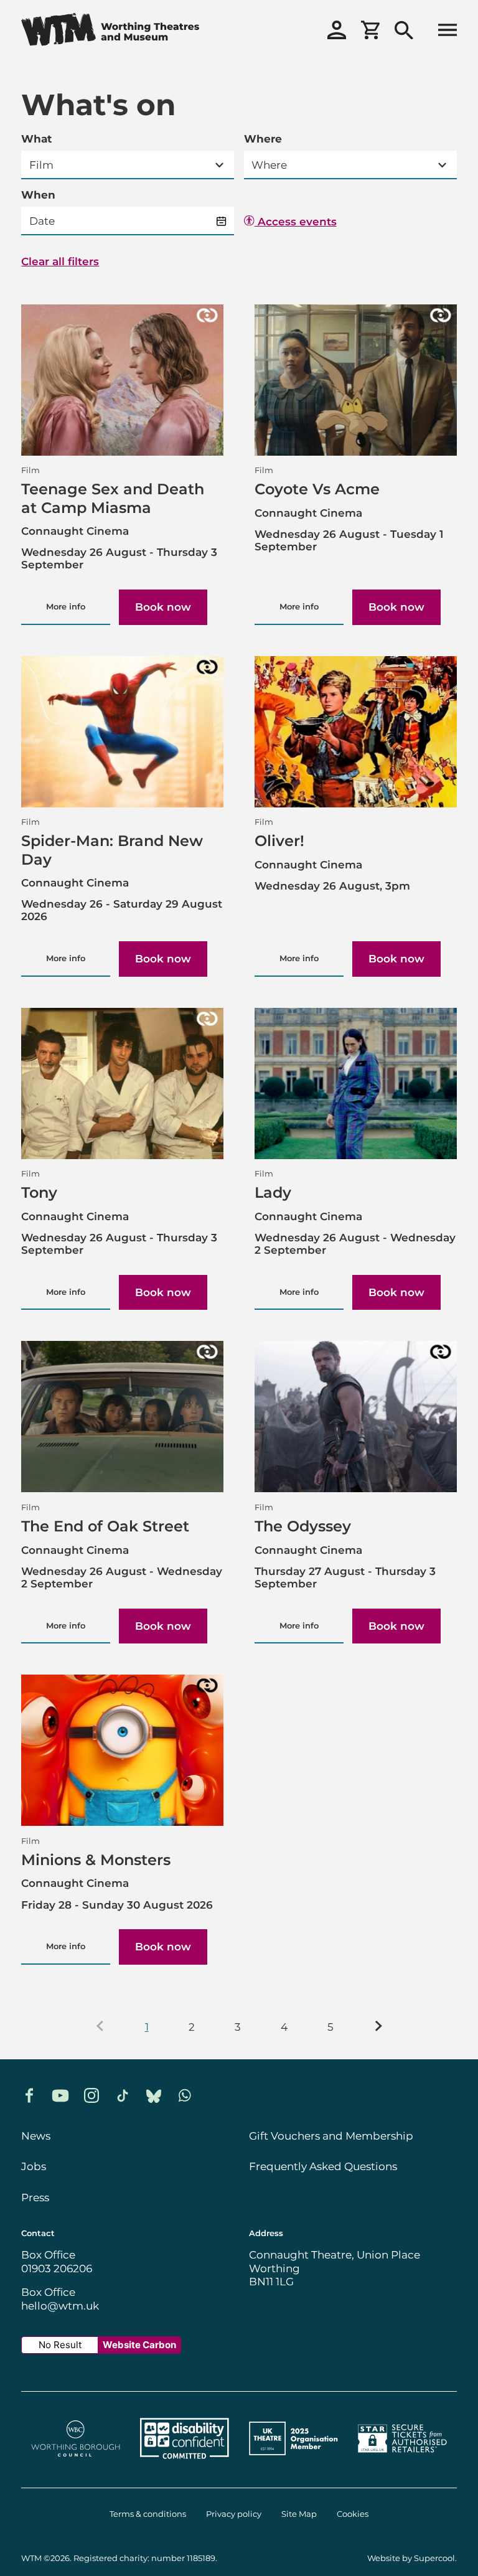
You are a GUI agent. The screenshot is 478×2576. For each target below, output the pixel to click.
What (36, 139)
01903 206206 (57, 2268)
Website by (411, 2558)
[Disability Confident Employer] (185, 2460)
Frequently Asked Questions (323, 2166)
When (38, 195)
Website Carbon (139, 2345)
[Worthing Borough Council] (76, 2460)
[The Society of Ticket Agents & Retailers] (402, 2460)
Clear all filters (60, 262)
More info (66, 607)
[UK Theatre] (293, 2460)
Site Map (299, 2514)
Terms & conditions (148, 2514)
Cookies (353, 2514)
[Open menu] (448, 31)
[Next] (379, 2028)
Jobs (34, 2166)
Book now (163, 607)
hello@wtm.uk (60, 2306)
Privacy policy (234, 2514)
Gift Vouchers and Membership (331, 2136)
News (36, 2136)
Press (35, 2198)
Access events (296, 222)
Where (263, 139)
